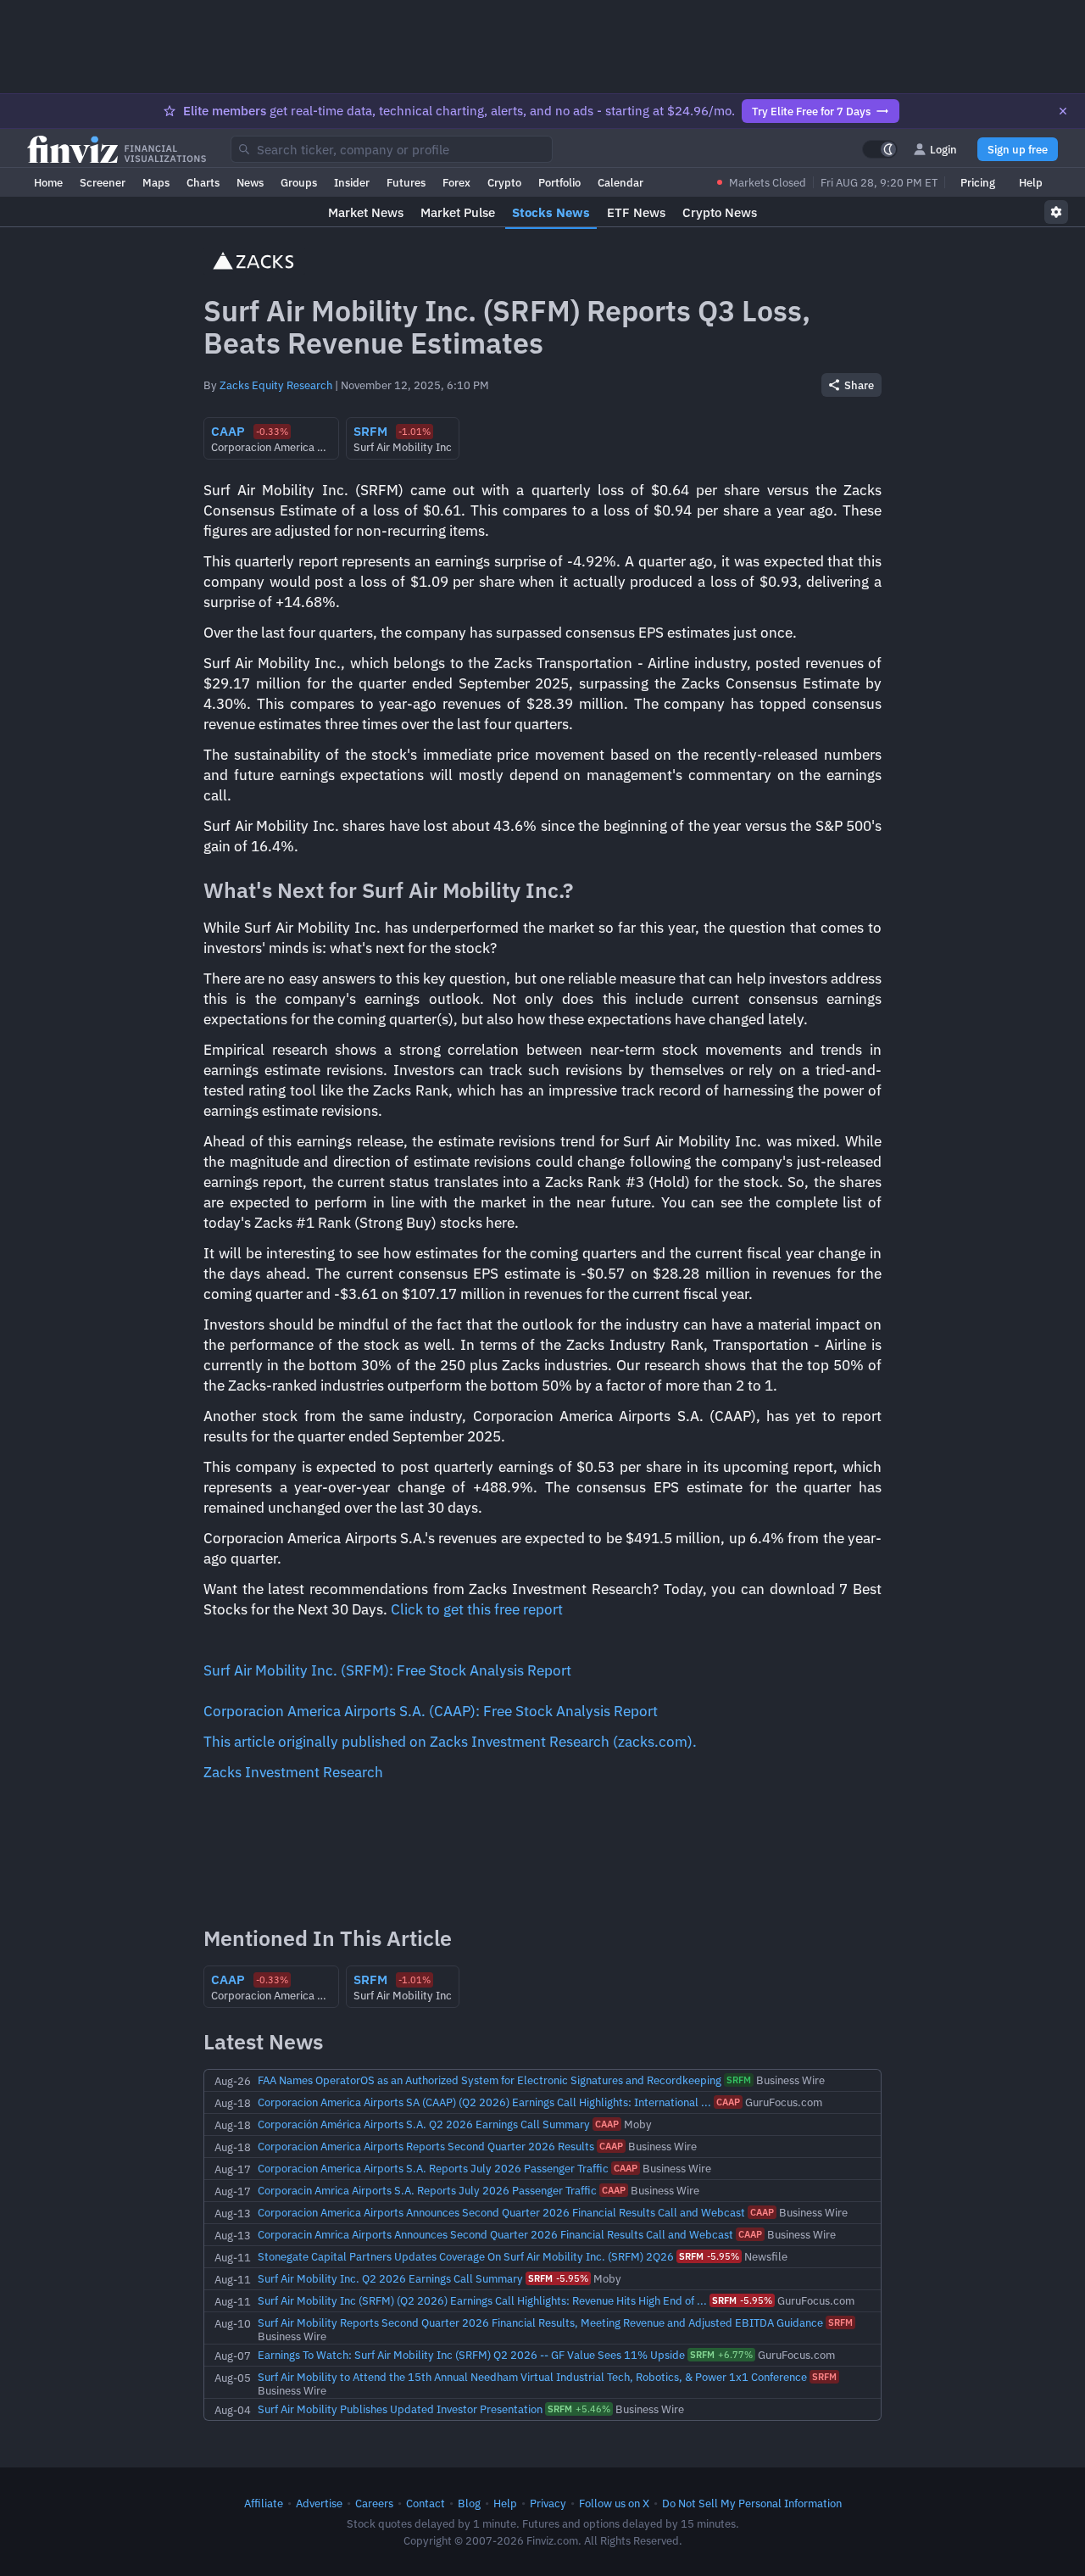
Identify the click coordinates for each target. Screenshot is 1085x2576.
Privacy (548, 2503)
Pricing (978, 182)
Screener (103, 182)
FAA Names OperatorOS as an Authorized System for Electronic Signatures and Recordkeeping (490, 2080)
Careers (374, 2503)
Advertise (319, 2503)
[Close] (1063, 111)
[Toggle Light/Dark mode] (880, 149)
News (250, 182)
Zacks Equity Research (276, 385)
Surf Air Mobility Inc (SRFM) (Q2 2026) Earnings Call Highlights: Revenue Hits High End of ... (482, 2300)
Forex (456, 182)
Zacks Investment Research (293, 1772)
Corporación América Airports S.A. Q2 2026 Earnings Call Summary (424, 2124)
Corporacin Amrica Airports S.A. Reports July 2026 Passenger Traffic (427, 2190)
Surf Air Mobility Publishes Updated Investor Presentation (400, 2409)
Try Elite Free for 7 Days (811, 111)
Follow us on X (614, 2503)
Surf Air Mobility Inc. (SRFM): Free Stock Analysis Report (387, 1670)
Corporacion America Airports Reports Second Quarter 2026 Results (426, 2146)
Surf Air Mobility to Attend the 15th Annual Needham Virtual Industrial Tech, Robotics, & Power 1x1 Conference (532, 2377)
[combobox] (392, 149)
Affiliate (264, 2503)
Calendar (620, 182)
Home (48, 182)
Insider (352, 182)
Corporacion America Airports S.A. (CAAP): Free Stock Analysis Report (431, 1711)
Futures (406, 182)
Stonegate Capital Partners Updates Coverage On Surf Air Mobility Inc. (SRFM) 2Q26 (466, 2256)
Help (1031, 182)
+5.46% (579, 2409)
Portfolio (559, 182)
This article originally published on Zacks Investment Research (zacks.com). (450, 1742)
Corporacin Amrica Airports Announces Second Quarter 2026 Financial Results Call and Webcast (495, 2234)
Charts (203, 182)
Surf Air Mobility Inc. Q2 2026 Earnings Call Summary (390, 2278)
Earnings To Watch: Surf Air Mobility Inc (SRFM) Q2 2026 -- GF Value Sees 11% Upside (471, 2355)
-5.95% (709, 2256)
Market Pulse (458, 212)
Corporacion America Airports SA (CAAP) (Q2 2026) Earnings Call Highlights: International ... (484, 2102)
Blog (469, 2503)
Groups (299, 182)
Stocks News (551, 212)
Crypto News (720, 212)
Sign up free (1018, 149)
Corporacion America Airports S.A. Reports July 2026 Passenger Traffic (433, 2168)
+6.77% (721, 2355)
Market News (366, 212)
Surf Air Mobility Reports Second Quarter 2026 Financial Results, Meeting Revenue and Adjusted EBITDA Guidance (540, 2322)
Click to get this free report (477, 1609)
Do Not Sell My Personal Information (752, 2503)
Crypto (504, 182)
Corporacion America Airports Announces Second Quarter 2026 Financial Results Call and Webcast (501, 2212)
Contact (426, 2503)
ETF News (636, 212)
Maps (156, 182)
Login (943, 149)
